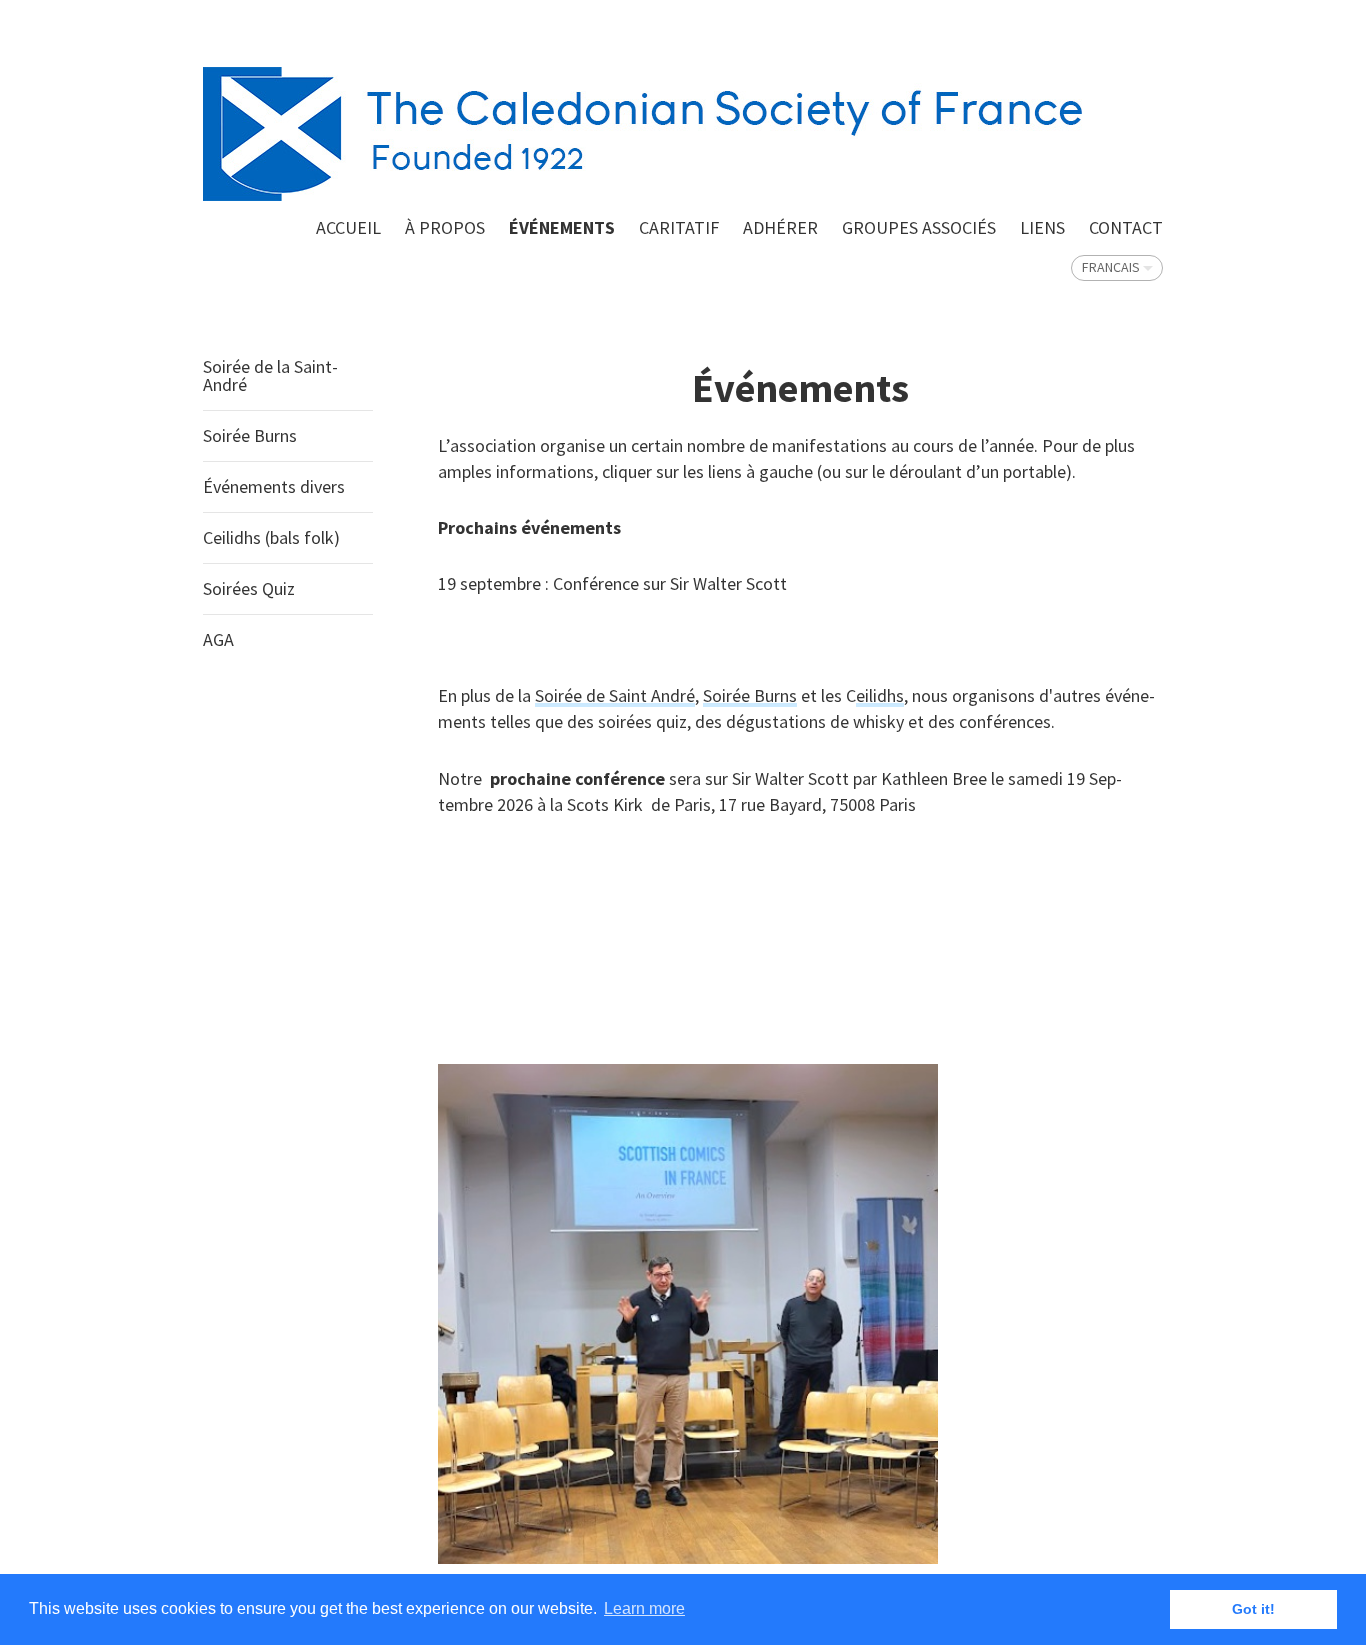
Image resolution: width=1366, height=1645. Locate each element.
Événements (562, 227)
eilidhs (880, 695)
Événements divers (274, 486)
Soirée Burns (250, 435)
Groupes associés (919, 227)
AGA (218, 639)
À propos (445, 227)
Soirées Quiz (249, 588)
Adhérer (780, 227)
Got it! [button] (1253, 1609)
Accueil (348, 227)
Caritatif (679, 227)
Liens (1042, 227)
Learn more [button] (644, 1608)
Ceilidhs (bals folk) (271, 537)
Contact (1126, 227)
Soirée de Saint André (615, 695)
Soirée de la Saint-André (270, 375)
